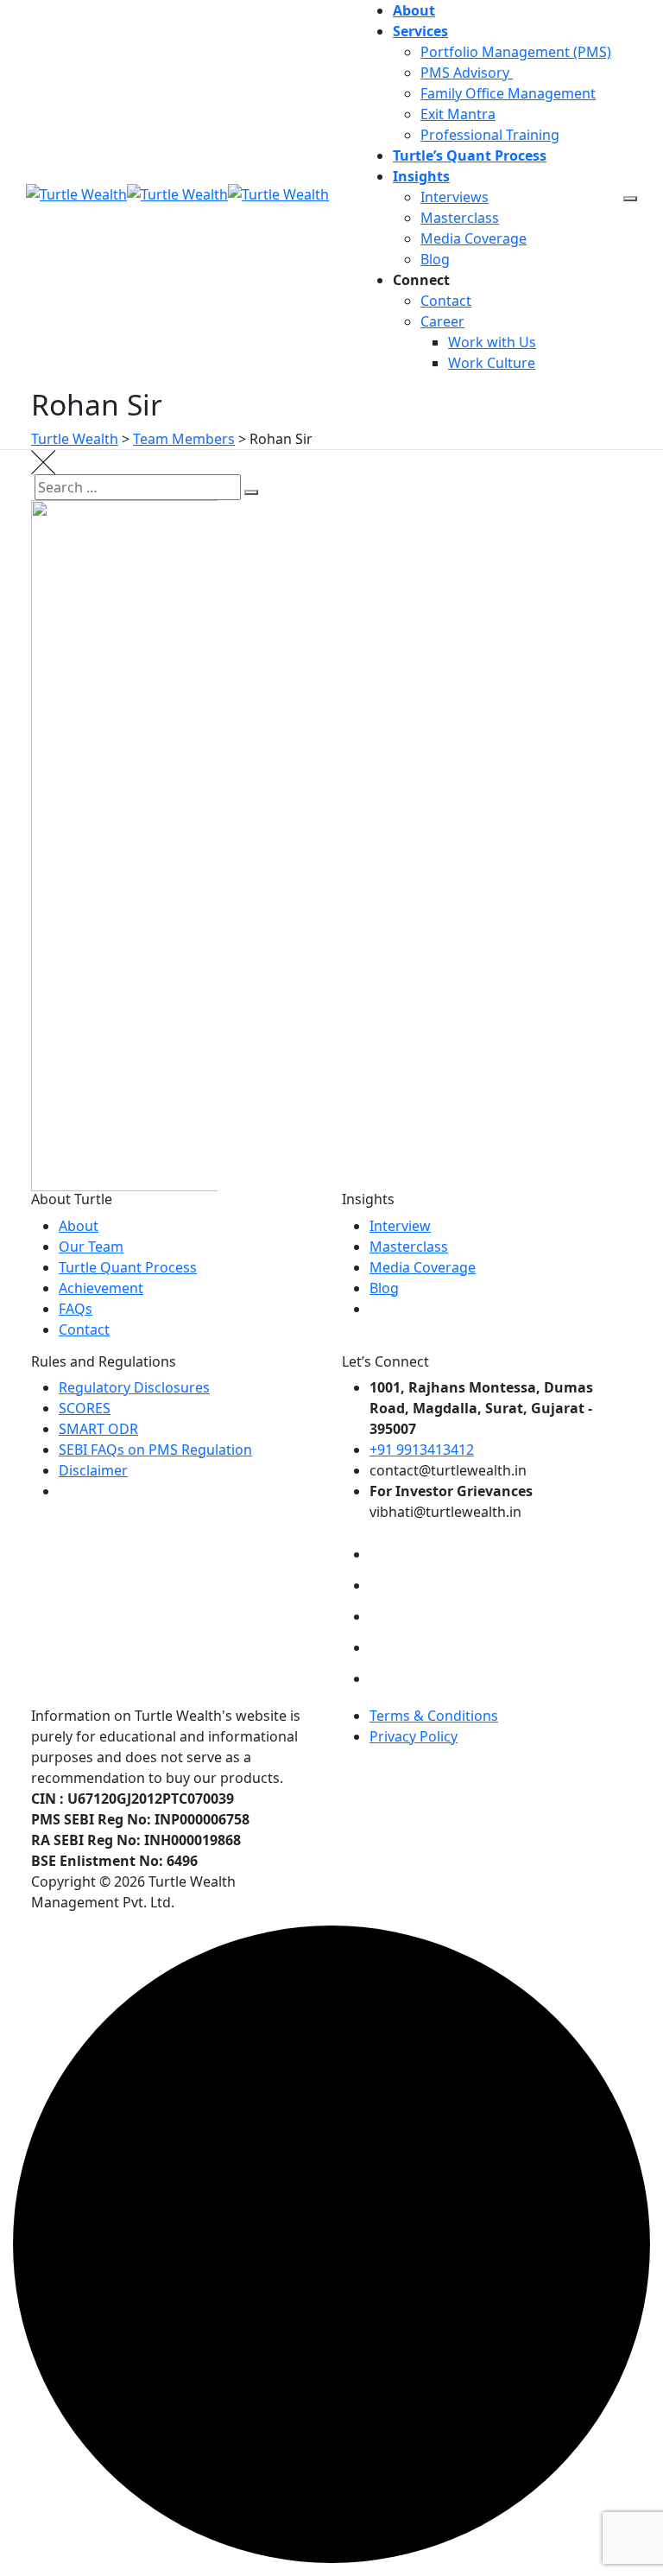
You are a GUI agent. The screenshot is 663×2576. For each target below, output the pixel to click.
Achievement (101, 1288)
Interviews (455, 197)
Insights (421, 176)
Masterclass (460, 218)
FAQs (76, 1309)
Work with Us (492, 342)
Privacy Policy (414, 1736)
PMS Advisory (467, 73)
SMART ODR (98, 1429)
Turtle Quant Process (128, 1267)
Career (442, 321)
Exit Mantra (458, 114)
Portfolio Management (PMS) (516, 52)
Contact (446, 301)
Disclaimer (93, 1470)
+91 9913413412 (422, 1450)
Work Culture (492, 363)
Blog (435, 259)
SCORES (85, 1408)
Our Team (91, 1247)
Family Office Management (508, 93)
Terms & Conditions (434, 1716)
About (414, 10)
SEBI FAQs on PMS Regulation (155, 1450)
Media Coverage (474, 238)
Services (420, 31)
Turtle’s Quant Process (470, 155)
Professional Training (490, 135)
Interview (400, 1226)
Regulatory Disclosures (134, 1387)
